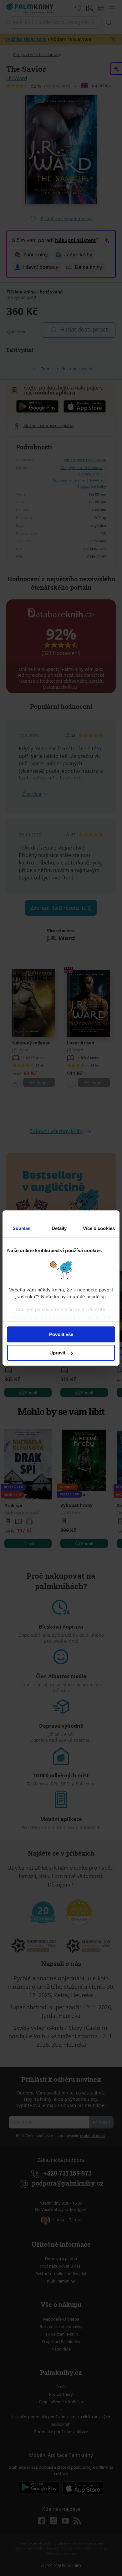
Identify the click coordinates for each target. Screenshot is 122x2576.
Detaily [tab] (59, 1228)
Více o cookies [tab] (99, 1228)
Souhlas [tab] (22, 1228)
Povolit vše (61, 1334)
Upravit (57, 1353)
